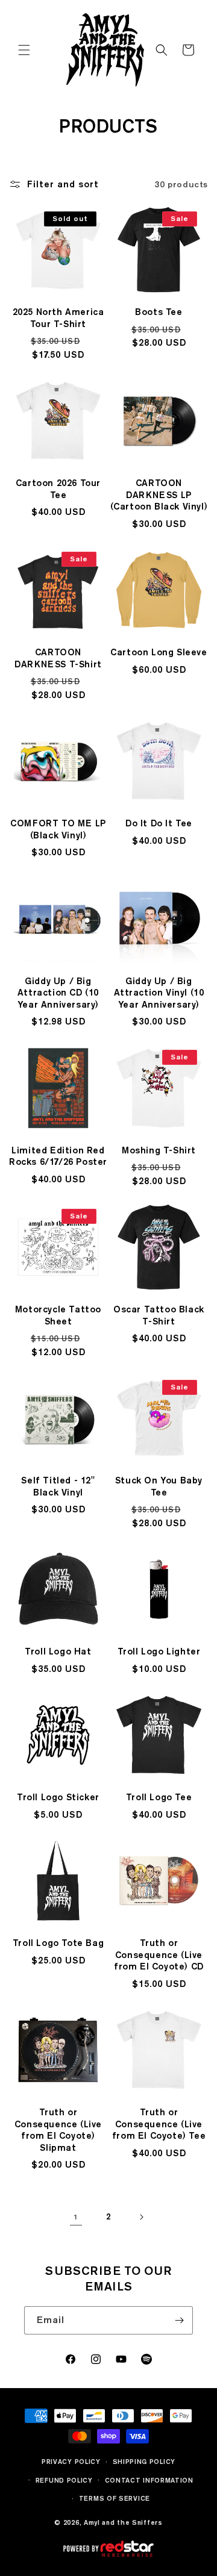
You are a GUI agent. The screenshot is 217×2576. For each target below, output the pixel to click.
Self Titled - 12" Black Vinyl (58, 1486)
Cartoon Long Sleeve (159, 652)
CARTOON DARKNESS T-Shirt (58, 658)
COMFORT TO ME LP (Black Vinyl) (58, 829)
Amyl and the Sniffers (123, 2522)
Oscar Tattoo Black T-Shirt (159, 1315)
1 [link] (76, 2217)
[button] (24, 50)
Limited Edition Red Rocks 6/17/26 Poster (58, 1156)
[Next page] (141, 2217)
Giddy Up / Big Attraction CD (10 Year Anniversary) (58, 993)
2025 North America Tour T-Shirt (58, 318)
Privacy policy (71, 2462)
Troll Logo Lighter (159, 1651)
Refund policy (64, 2480)
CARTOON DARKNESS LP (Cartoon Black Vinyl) (159, 495)
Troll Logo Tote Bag (58, 1943)
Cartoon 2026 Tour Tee (58, 489)
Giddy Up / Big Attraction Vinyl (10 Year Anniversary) (159, 993)
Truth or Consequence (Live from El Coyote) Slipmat (58, 2130)
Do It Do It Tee (159, 823)
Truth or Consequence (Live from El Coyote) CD (159, 1955)
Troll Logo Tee (159, 1797)
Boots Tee (159, 312)
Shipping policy (144, 2462)
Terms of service (115, 2498)
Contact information (149, 2480)
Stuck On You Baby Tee (159, 1486)
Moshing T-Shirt (159, 1150)
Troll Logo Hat (58, 1651)
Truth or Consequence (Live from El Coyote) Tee (159, 2124)
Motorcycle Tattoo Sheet (58, 1315)
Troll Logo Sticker (58, 1797)
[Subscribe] (179, 2320)
